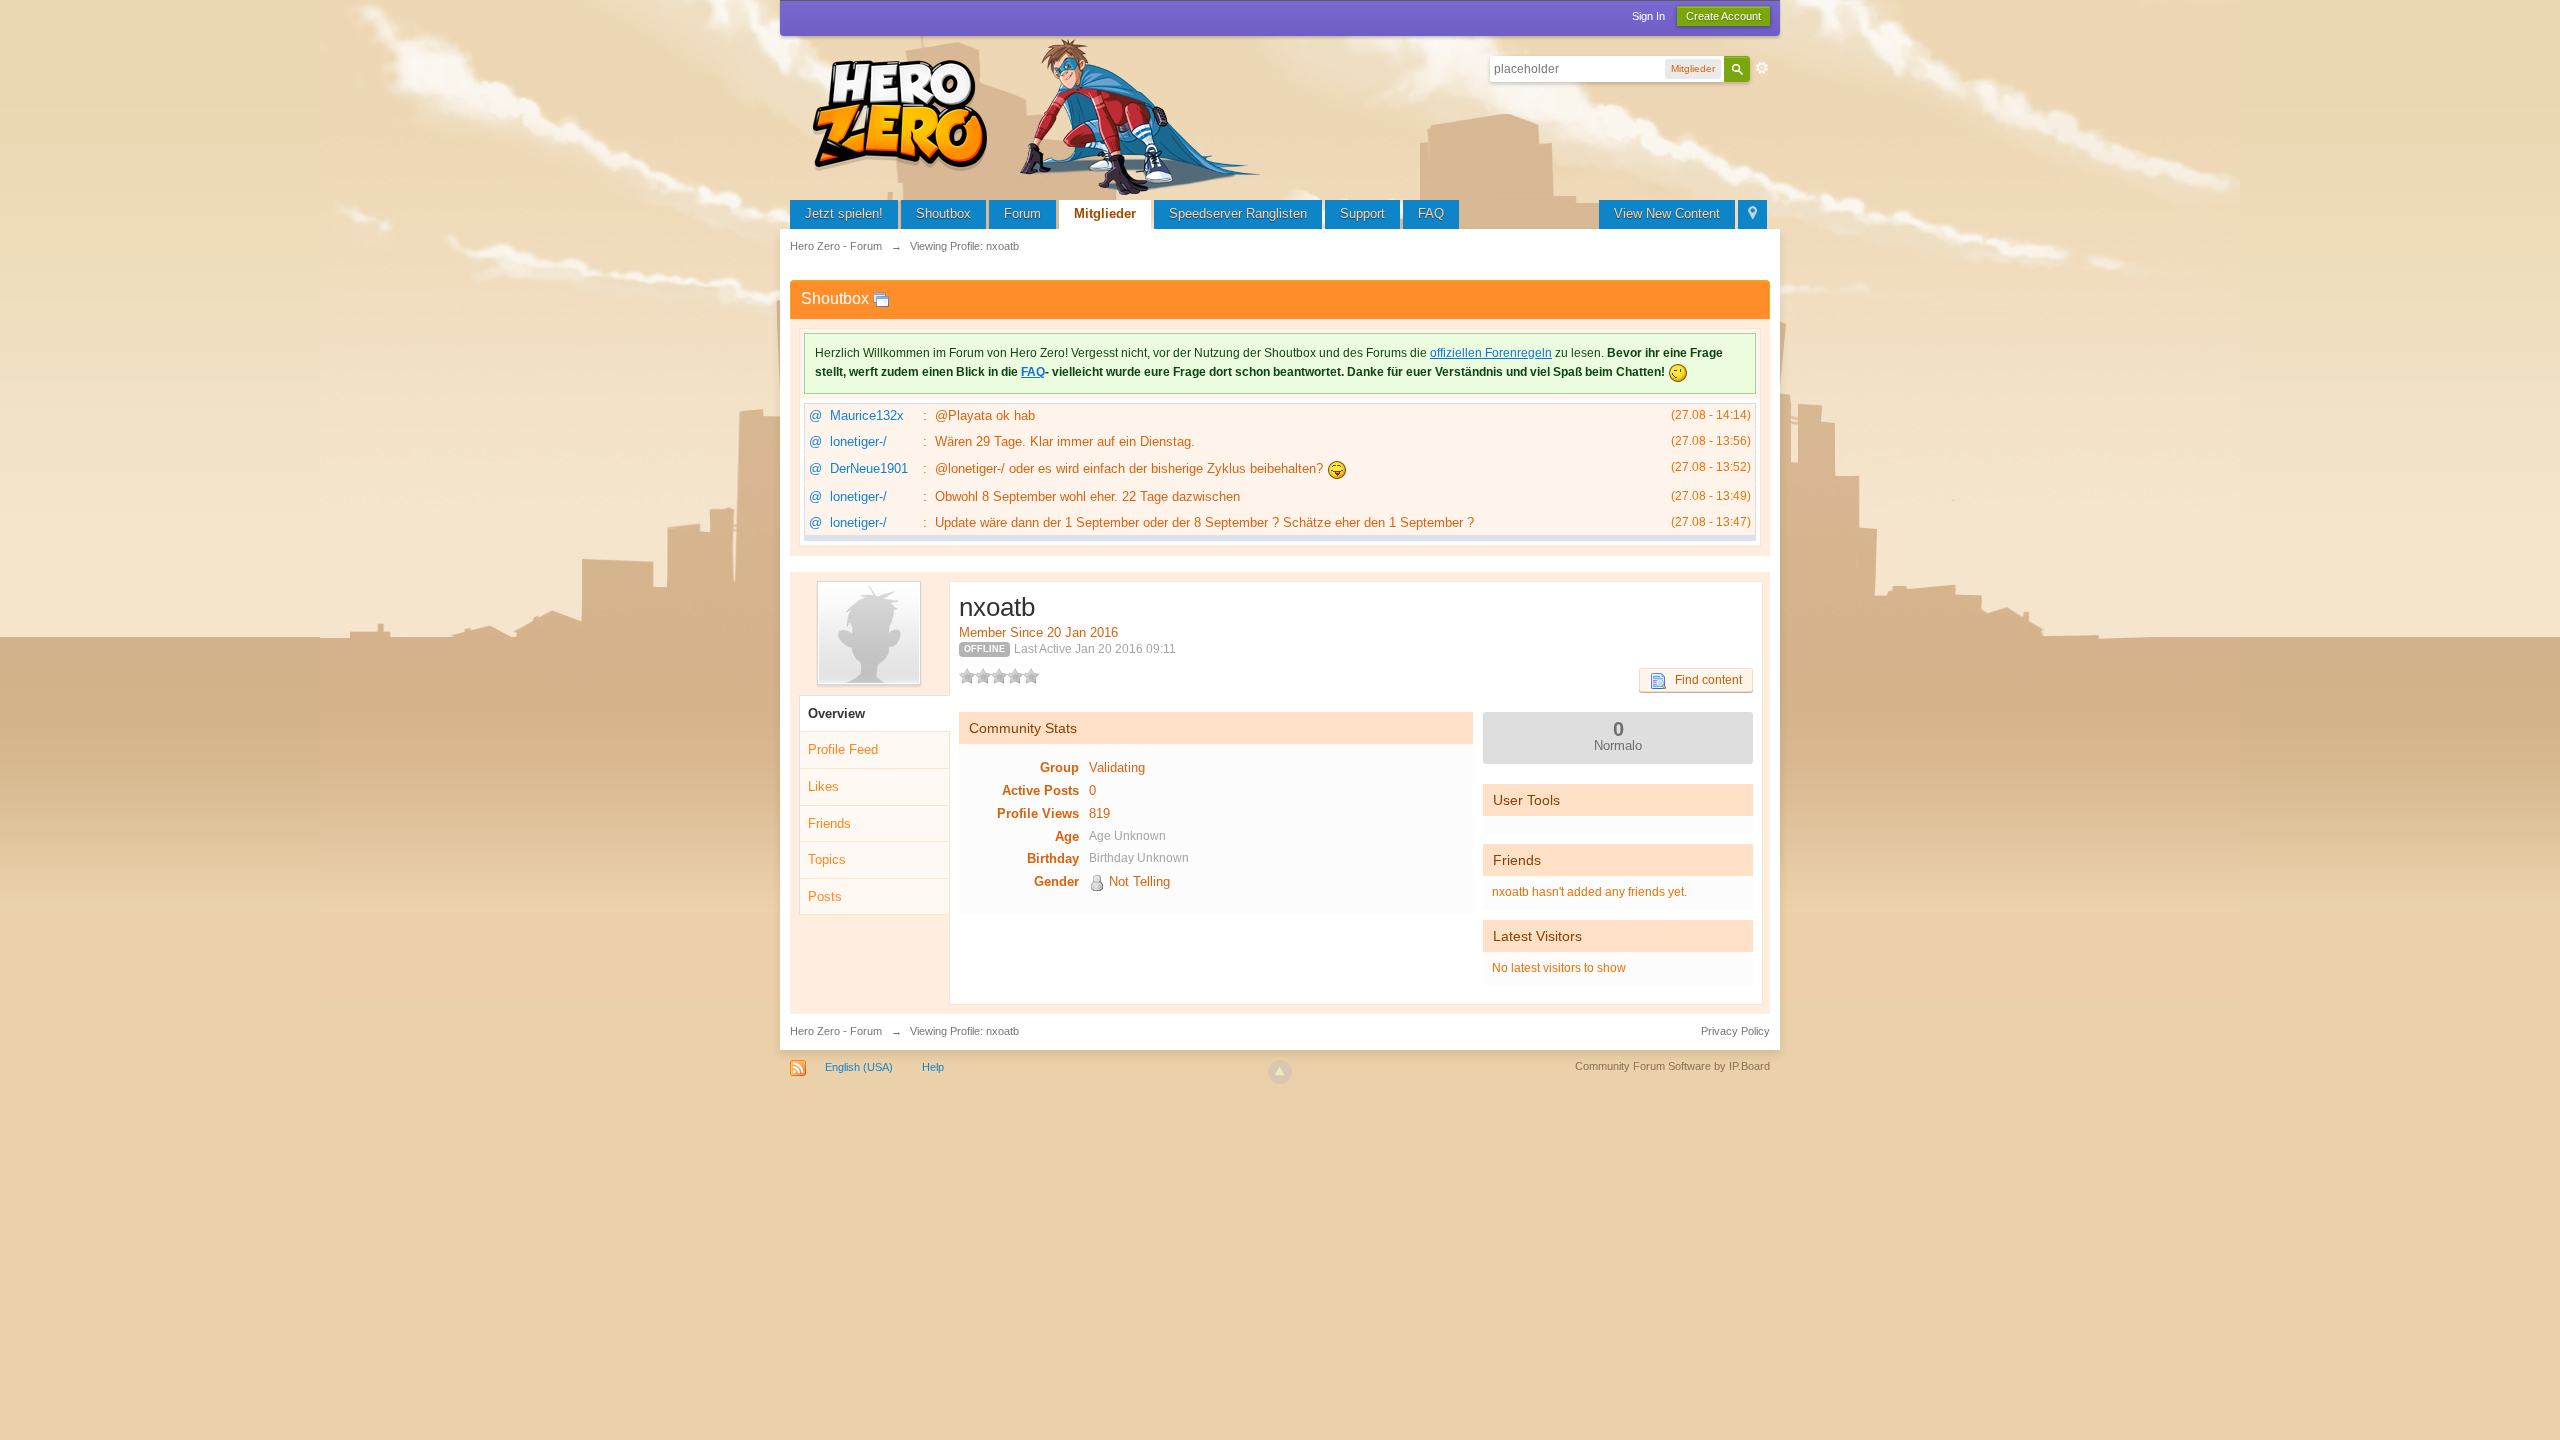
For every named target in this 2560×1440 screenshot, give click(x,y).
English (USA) (859, 1067)
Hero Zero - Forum (836, 1031)
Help (933, 1067)
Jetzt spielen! (844, 213)
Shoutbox (943, 213)
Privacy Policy (1735, 1031)
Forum (1022, 213)
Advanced (1762, 68)
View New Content (1667, 213)
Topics (827, 859)
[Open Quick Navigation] (1752, 214)
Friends (829, 823)
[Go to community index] (1040, 114)
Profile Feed (843, 749)
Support (1362, 213)
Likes (823, 786)
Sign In (1648, 16)
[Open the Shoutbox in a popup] (881, 298)
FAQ (1431, 213)
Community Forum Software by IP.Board (1672, 1066)
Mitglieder (1105, 213)
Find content (1704, 680)
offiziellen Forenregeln (1491, 353)
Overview (836, 713)
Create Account (1723, 16)
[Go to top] (1280, 1072)
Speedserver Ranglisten (1238, 213)
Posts (825, 896)
